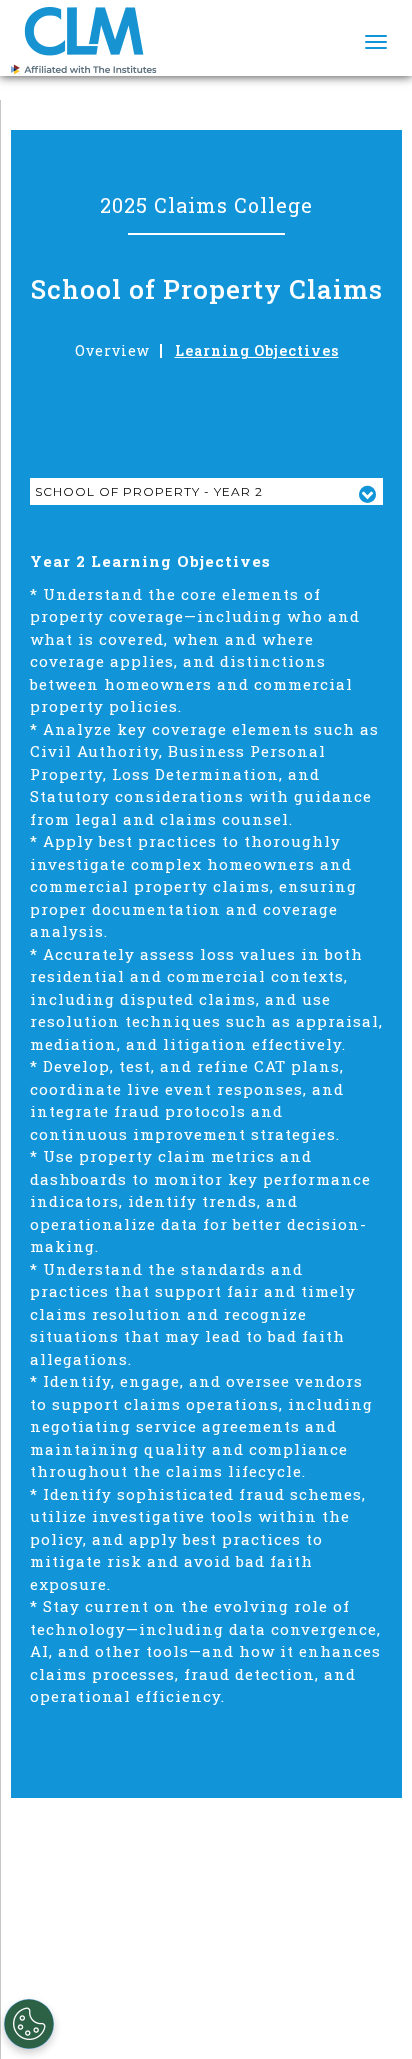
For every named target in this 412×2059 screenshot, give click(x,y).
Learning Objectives (257, 351)
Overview (112, 351)
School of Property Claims (207, 289)
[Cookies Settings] (29, 2024)
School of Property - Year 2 (149, 491)
